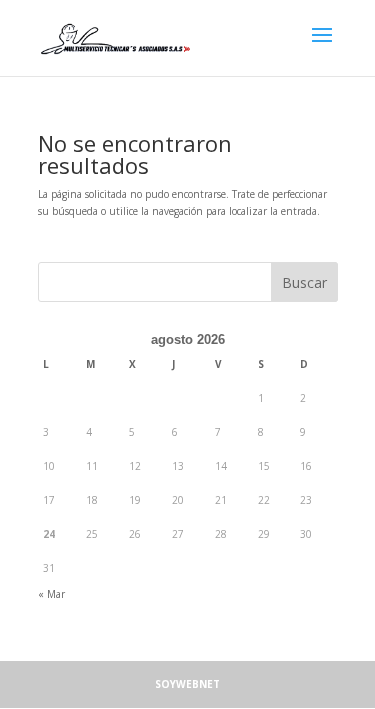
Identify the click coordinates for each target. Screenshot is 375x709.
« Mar (51, 594)
